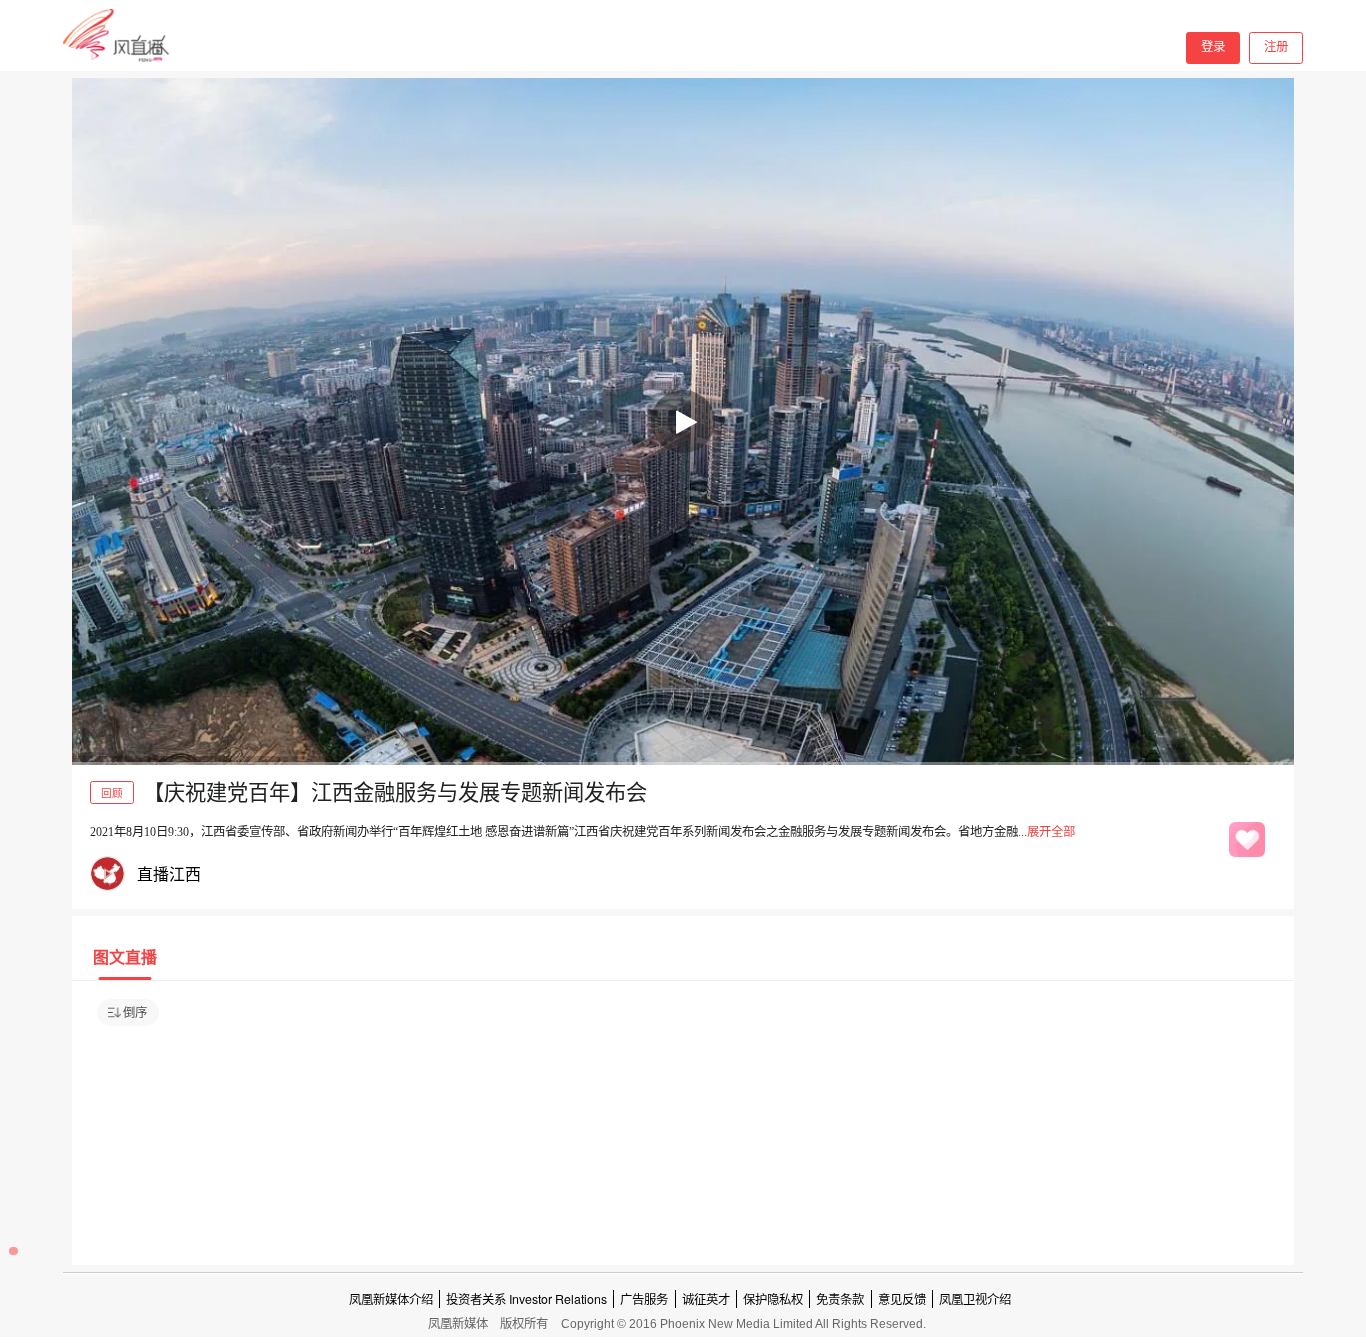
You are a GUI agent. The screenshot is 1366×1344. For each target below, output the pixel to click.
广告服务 (644, 1299)
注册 (1276, 47)
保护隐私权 (773, 1299)
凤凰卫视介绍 (975, 1299)
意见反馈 (902, 1299)
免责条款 (840, 1299)
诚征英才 (706, 1299)
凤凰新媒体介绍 (391, 1299)
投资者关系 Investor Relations (526, 1299)
